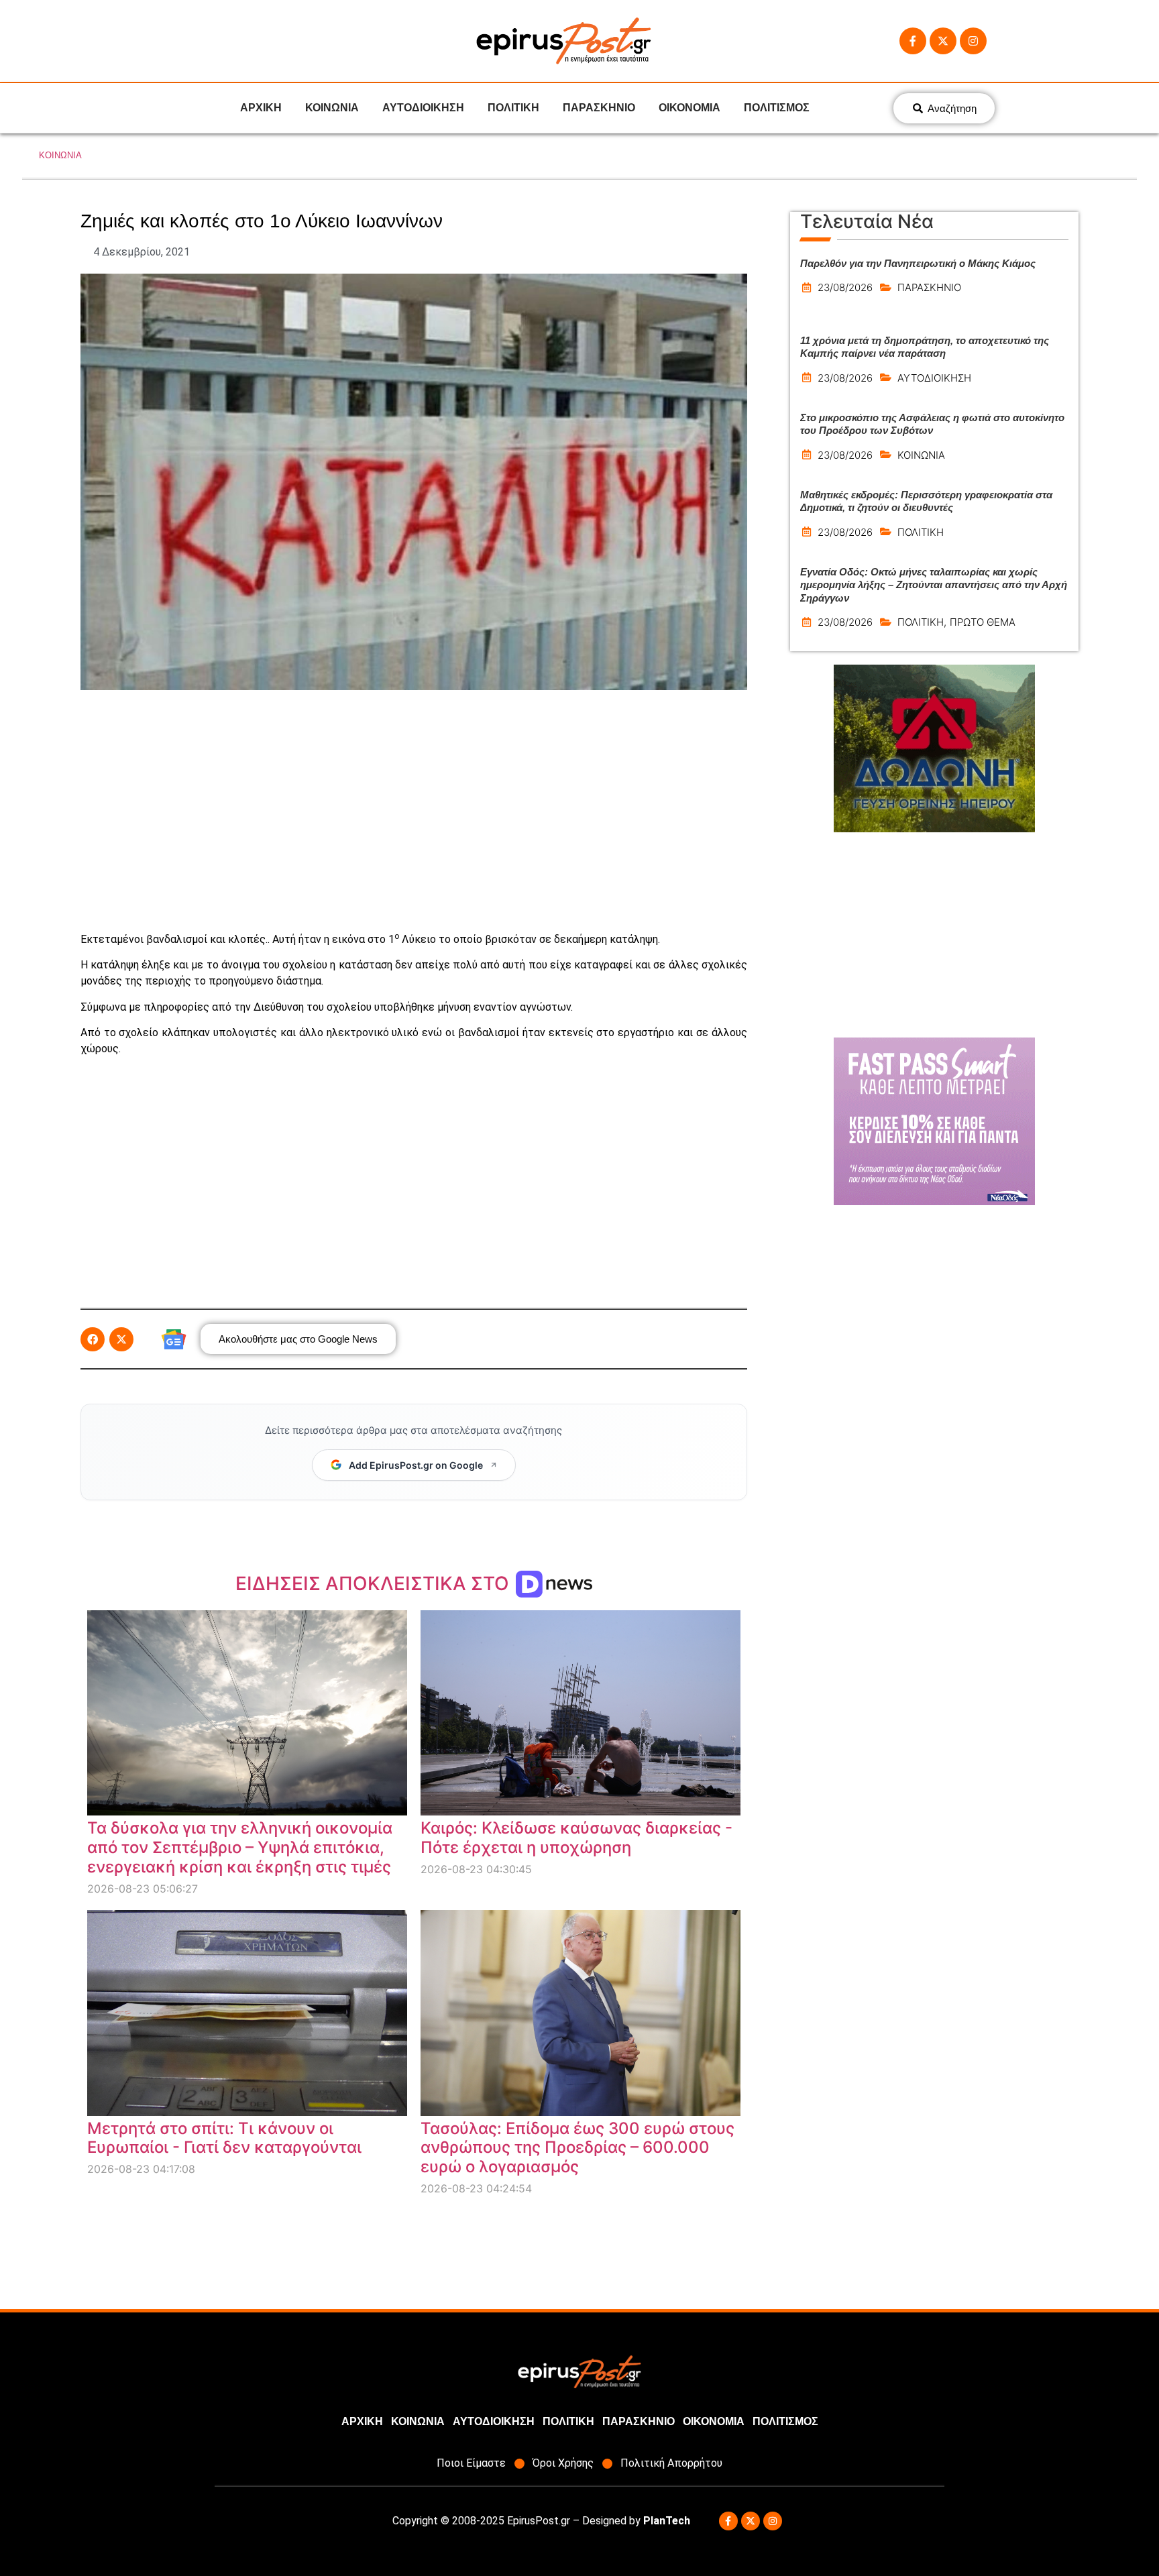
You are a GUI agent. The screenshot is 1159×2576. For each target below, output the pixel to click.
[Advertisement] (414, 811)
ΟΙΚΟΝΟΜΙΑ (689, 108)
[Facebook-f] (913, 41)
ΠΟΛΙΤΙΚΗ (513, 108)
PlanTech (667, 2521)
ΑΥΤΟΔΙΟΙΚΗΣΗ (423, 108)
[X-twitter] (943, 41)
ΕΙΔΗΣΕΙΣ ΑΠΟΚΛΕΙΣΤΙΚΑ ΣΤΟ (375, 1583)
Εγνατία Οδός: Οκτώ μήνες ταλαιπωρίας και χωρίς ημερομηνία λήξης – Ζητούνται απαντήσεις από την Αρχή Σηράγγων (934, 585)
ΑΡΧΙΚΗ (261, 108)
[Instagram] (973, 41)
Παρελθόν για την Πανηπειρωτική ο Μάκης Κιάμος (918, 263)
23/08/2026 (845, 287)
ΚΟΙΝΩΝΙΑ (332, 108)
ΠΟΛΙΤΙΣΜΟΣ (777, 108)
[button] (93, 1339)
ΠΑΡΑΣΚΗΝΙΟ (599, 108)
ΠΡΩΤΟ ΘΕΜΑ (983, 622)
